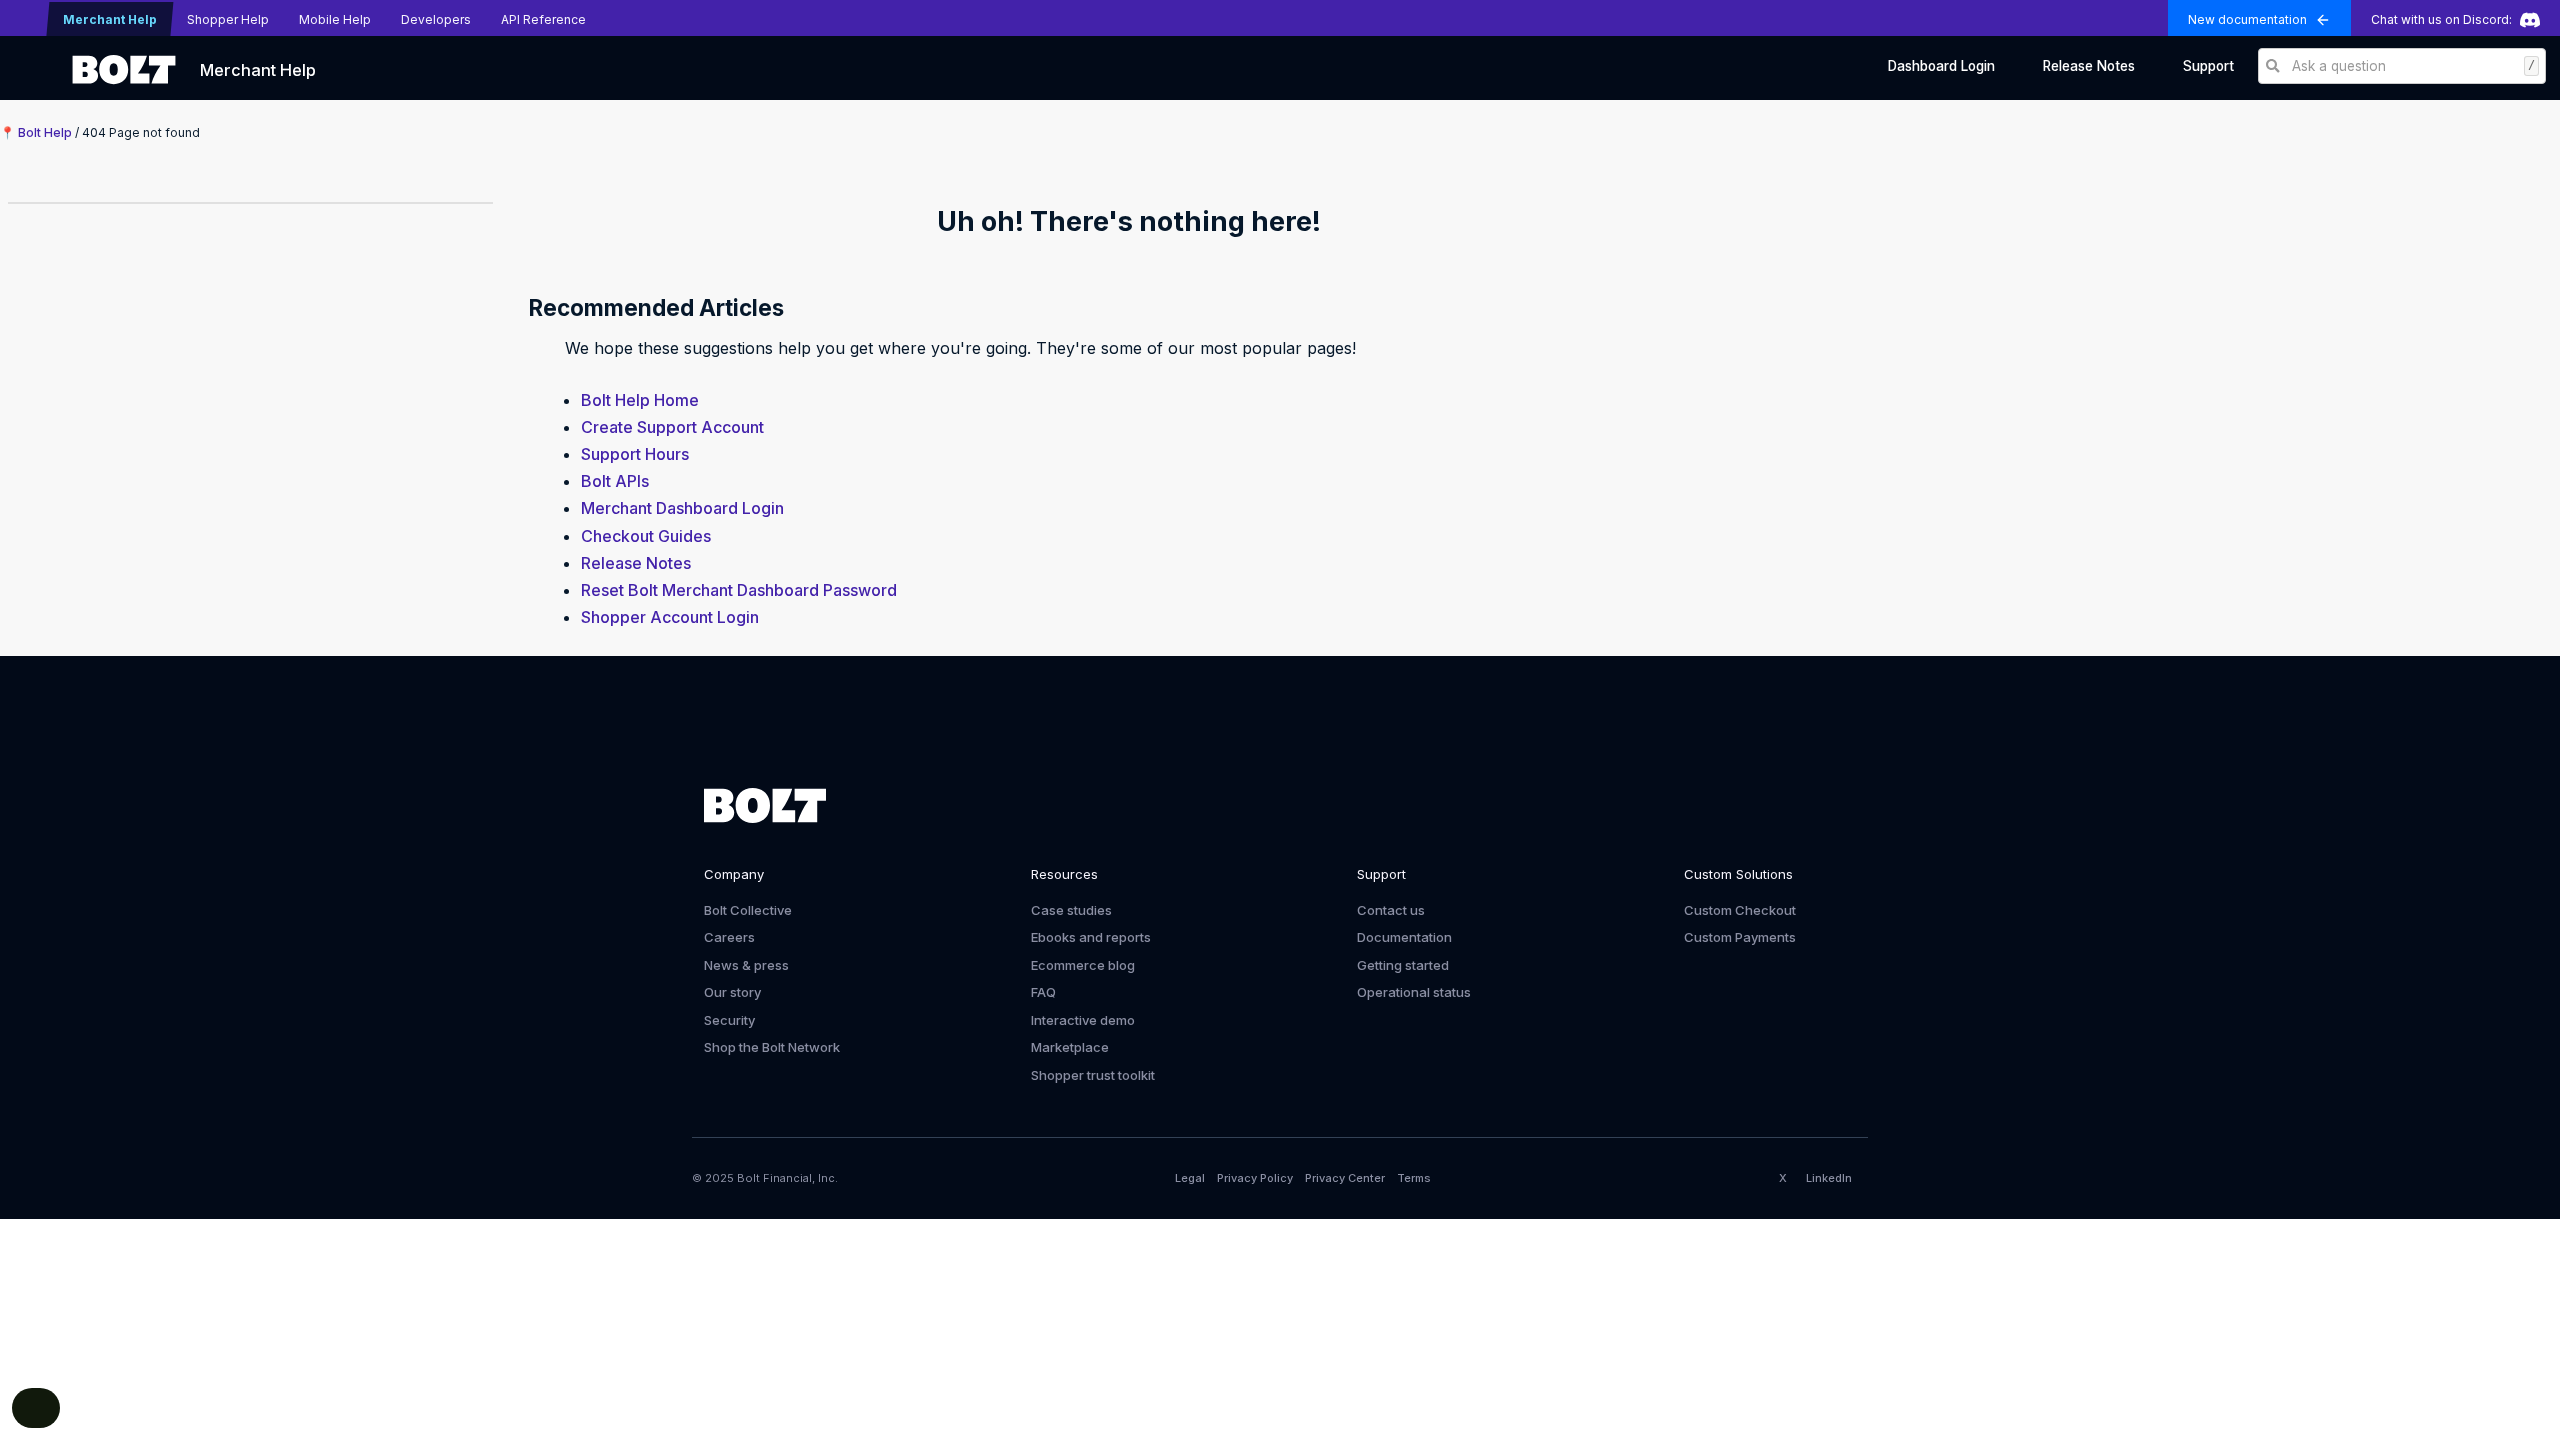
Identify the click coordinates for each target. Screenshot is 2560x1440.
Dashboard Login (1941, 66)
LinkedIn (1829, 1178)
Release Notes (2089, 66)
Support (2208, 66)
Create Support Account (672, 427)
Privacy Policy (1255, 1178)
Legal (1190, 1178)
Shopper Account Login (670, 617)
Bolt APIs (615, 481)
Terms (1414, 1178)
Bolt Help (45, 132)
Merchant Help (258, 70)
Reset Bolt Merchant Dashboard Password (739, 590)
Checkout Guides (646, 536)
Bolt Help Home (640, 400)
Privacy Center (1345, 1178)
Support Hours (635, 454)
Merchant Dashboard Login (682, 508)
